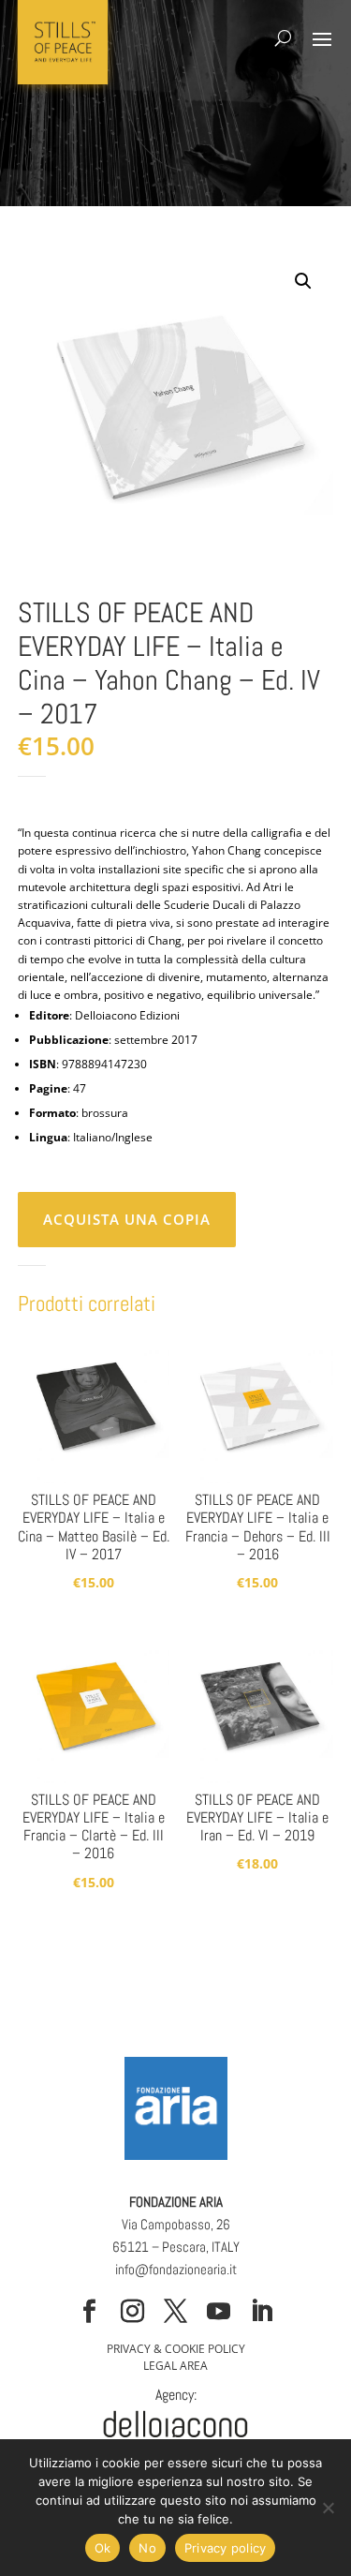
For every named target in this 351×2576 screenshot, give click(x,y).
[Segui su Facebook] (90, 2312)
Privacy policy (226, 2548)
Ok (103, 2548)
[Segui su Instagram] (133, 2312)
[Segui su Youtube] (219, 2312)
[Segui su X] (176, 2312)
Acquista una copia (127, 1219)
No (147, 2548)
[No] (328, 2508)
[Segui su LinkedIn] (262, 2312)
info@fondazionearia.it (176, 2269)
